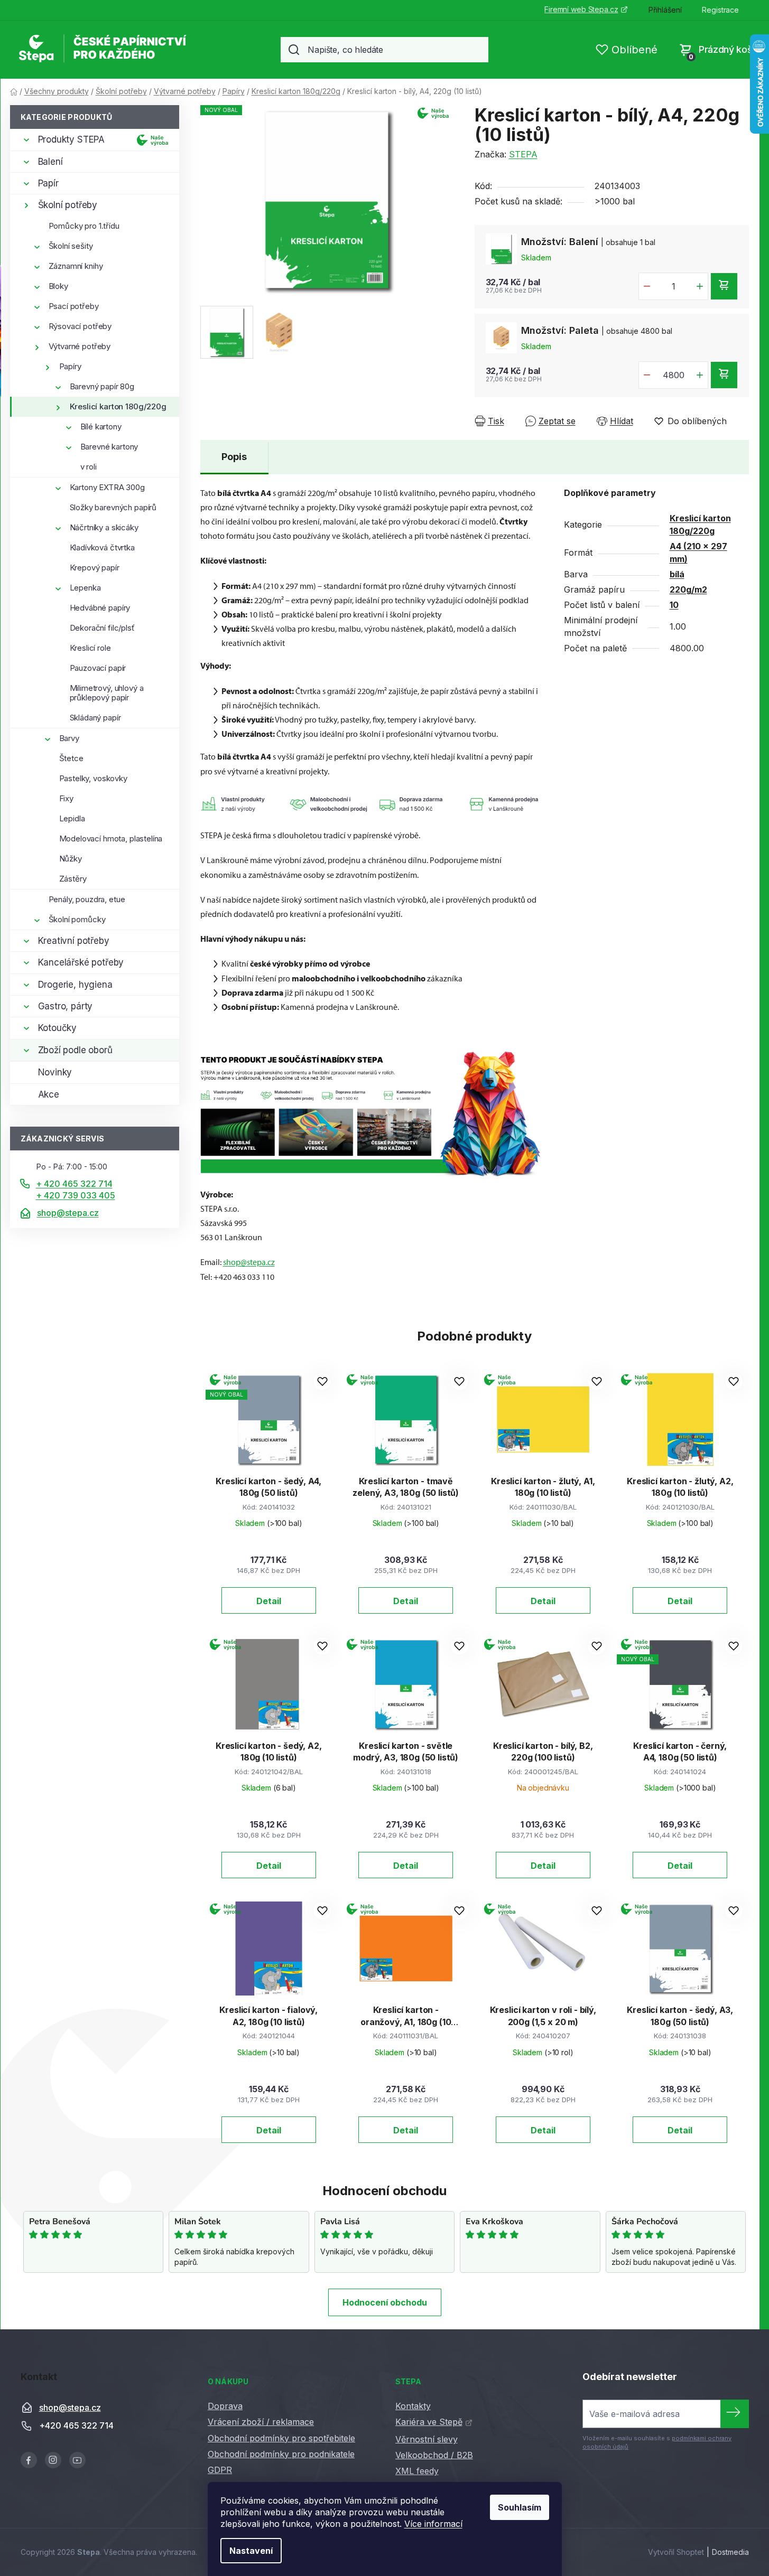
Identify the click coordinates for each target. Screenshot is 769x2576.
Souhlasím (520, 2507)
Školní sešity (71, 246)
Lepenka (85, 588)
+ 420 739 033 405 (76, 1195)
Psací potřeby (74, 306)
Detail (269, 1601)
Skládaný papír (95, 718)
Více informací (433, 2524)
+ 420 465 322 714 (74, 1184)
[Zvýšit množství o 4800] (700, 375)
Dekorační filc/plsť (102, 628)
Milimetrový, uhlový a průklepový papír (107, 693)
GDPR (220, 2470)
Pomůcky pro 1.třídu (84, 226)
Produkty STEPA (72, 139)
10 (674, 605)
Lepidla (72, 818)
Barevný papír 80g (102, 386)
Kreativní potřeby (74, 941)
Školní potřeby (68, 205)
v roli (89, 467)
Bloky (58, 286)
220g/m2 (688, 589)
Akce (49, 1094)
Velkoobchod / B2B (434, 2455)
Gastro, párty (66, 1006)
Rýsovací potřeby (80, 326)
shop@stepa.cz (68, 1213)
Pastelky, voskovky (93, 778)
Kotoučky (58, 1028)
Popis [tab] (234, 457)
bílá (677, 574)
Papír (48, 183)
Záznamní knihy (76, 266)
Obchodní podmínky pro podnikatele (281, 2454)
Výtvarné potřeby (80, 346)
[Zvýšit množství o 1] (700, 286)
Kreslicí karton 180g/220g (118, 406)
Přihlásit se (735, 2414)
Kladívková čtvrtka (102, 547)
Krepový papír (95, 568)
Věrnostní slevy (427, 2439)
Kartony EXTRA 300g (107, 487)
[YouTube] (77, 2460)
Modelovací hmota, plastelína (111, 839)
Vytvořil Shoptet (676, 2552)
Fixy (66, 798)
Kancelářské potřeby (81, 962)
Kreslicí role (90, 648)
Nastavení (251, 2551)
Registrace (720, 10)
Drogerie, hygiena (75, 985)
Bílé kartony (101, 427)
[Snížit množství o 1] (647, 286)
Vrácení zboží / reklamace (261, 2422)
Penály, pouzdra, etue (87, 899)
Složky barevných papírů (113, 507)
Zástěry (73, 879)
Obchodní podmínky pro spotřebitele (281, 2438)
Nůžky (71, 859)
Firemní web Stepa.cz (581, 9)
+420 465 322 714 (76, 2425)
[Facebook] (29, 2460)
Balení (50, 162)
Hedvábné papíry (100, 608)
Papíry (70, 366)
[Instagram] (53, 2460)
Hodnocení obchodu (385, 2302)
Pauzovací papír (98, 668)
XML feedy (417, 2471)
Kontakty (413, 2406)
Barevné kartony (109, 447)
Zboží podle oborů (75, 1050)
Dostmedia (730, 2552)
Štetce (71, 758)
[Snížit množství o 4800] (647, 375)
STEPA (523, 154)
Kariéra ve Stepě (429, 2422)
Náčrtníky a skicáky (104, 527)
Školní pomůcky (77, 919)
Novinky (55, 1072)
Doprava (225, 2406)
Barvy (69, 738)
